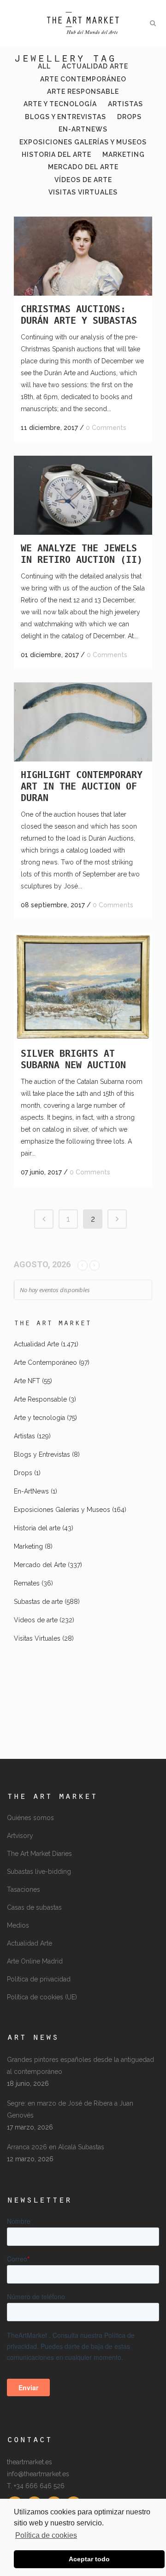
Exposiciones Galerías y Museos (62, 1510)
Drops (23, 1473)
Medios (18, 1925)
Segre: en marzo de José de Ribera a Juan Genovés (70, 2109)
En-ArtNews (31, 1491)
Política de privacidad (39, 1979)
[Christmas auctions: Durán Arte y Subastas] (83, 256)
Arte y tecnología (39, 1418)
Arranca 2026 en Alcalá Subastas (56, 2147)
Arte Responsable (40, 1399)
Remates (27, 1583)
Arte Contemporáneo (45, 1362)
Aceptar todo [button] (89, 2559)
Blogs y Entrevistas (42, 1454)
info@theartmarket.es (38, 2474)
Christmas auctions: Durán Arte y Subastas (79, 315)
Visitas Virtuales (37, 1638)
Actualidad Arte (36, 1344)
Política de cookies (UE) (42, 1997)
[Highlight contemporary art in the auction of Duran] (83, 722)
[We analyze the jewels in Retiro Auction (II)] (83, 495)
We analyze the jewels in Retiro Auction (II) (82, 554)
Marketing (28, 1546)
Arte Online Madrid (35, 1961)
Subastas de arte (38, 1602)
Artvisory (20, 1836)
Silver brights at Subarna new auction (73, 1059)
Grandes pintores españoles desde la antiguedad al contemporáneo (80, 2066)
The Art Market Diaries (39, 1854)
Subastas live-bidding (39, 1872)
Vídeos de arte (36, 1620)
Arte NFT (27, 1381)
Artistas (24, 1436)
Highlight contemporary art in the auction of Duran (82, 786)
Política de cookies (46, 2535)
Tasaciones (24, 1889)
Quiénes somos (30, 1818)
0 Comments (106, 428)
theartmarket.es (30, 2462)
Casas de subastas (34, 1907)
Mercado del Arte (40, 1565)
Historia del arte (37, 1528)
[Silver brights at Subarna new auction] (83, 987)
